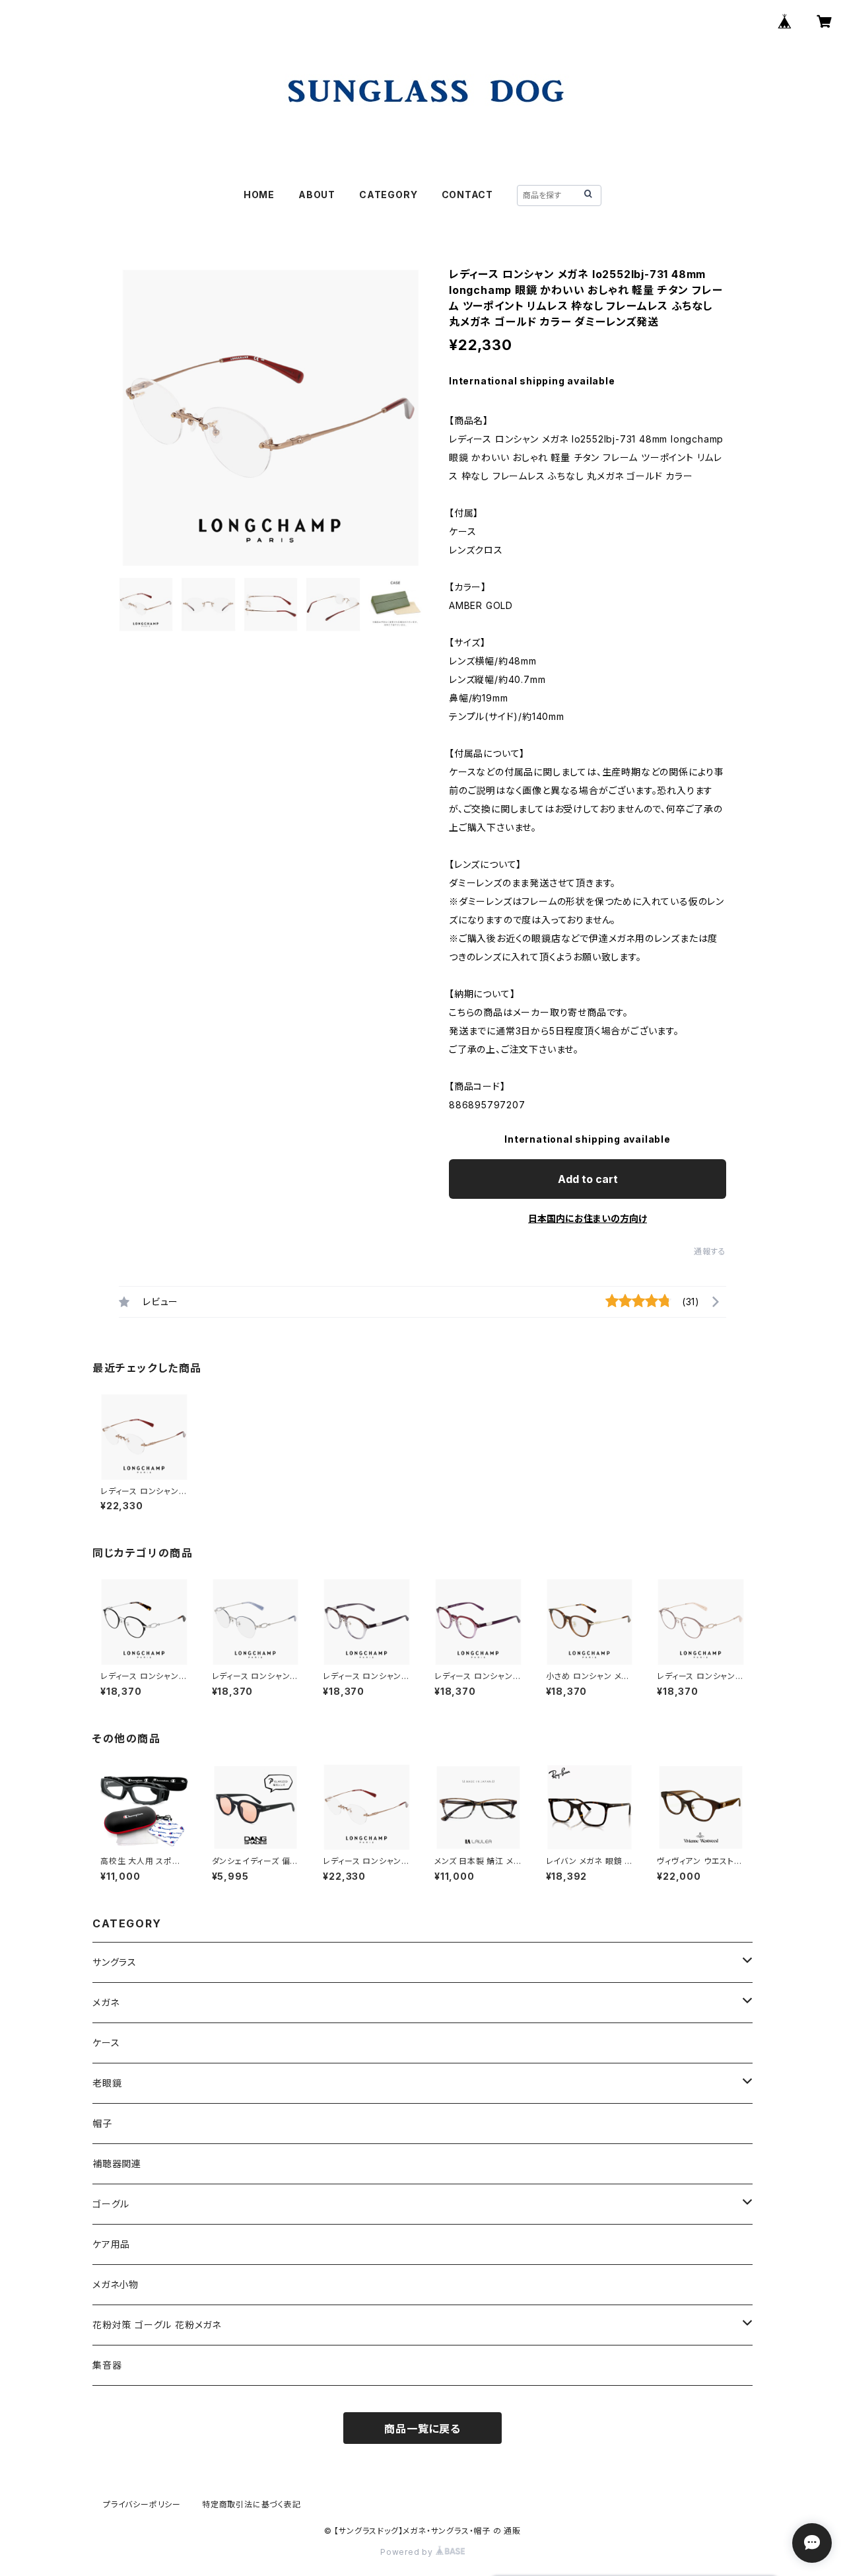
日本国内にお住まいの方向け (588, 1218)
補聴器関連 (117, 2164)
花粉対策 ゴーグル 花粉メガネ (157, 2325)
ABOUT (317, 195)
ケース (106, 2043)
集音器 (107, 2365)
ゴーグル (111, 2204)
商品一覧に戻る (422, 2429)
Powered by (408, 2552)
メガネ (106, 2002)
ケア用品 (111, 2244)
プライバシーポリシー (142, 2504)
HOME (259, 195)
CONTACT (468, 195)
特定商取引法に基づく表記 (252, 2504)
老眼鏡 (107, 2083)
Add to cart (588, 1179)
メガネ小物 (116, 2284)
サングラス (115, 1962)
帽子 (102, 2123)
